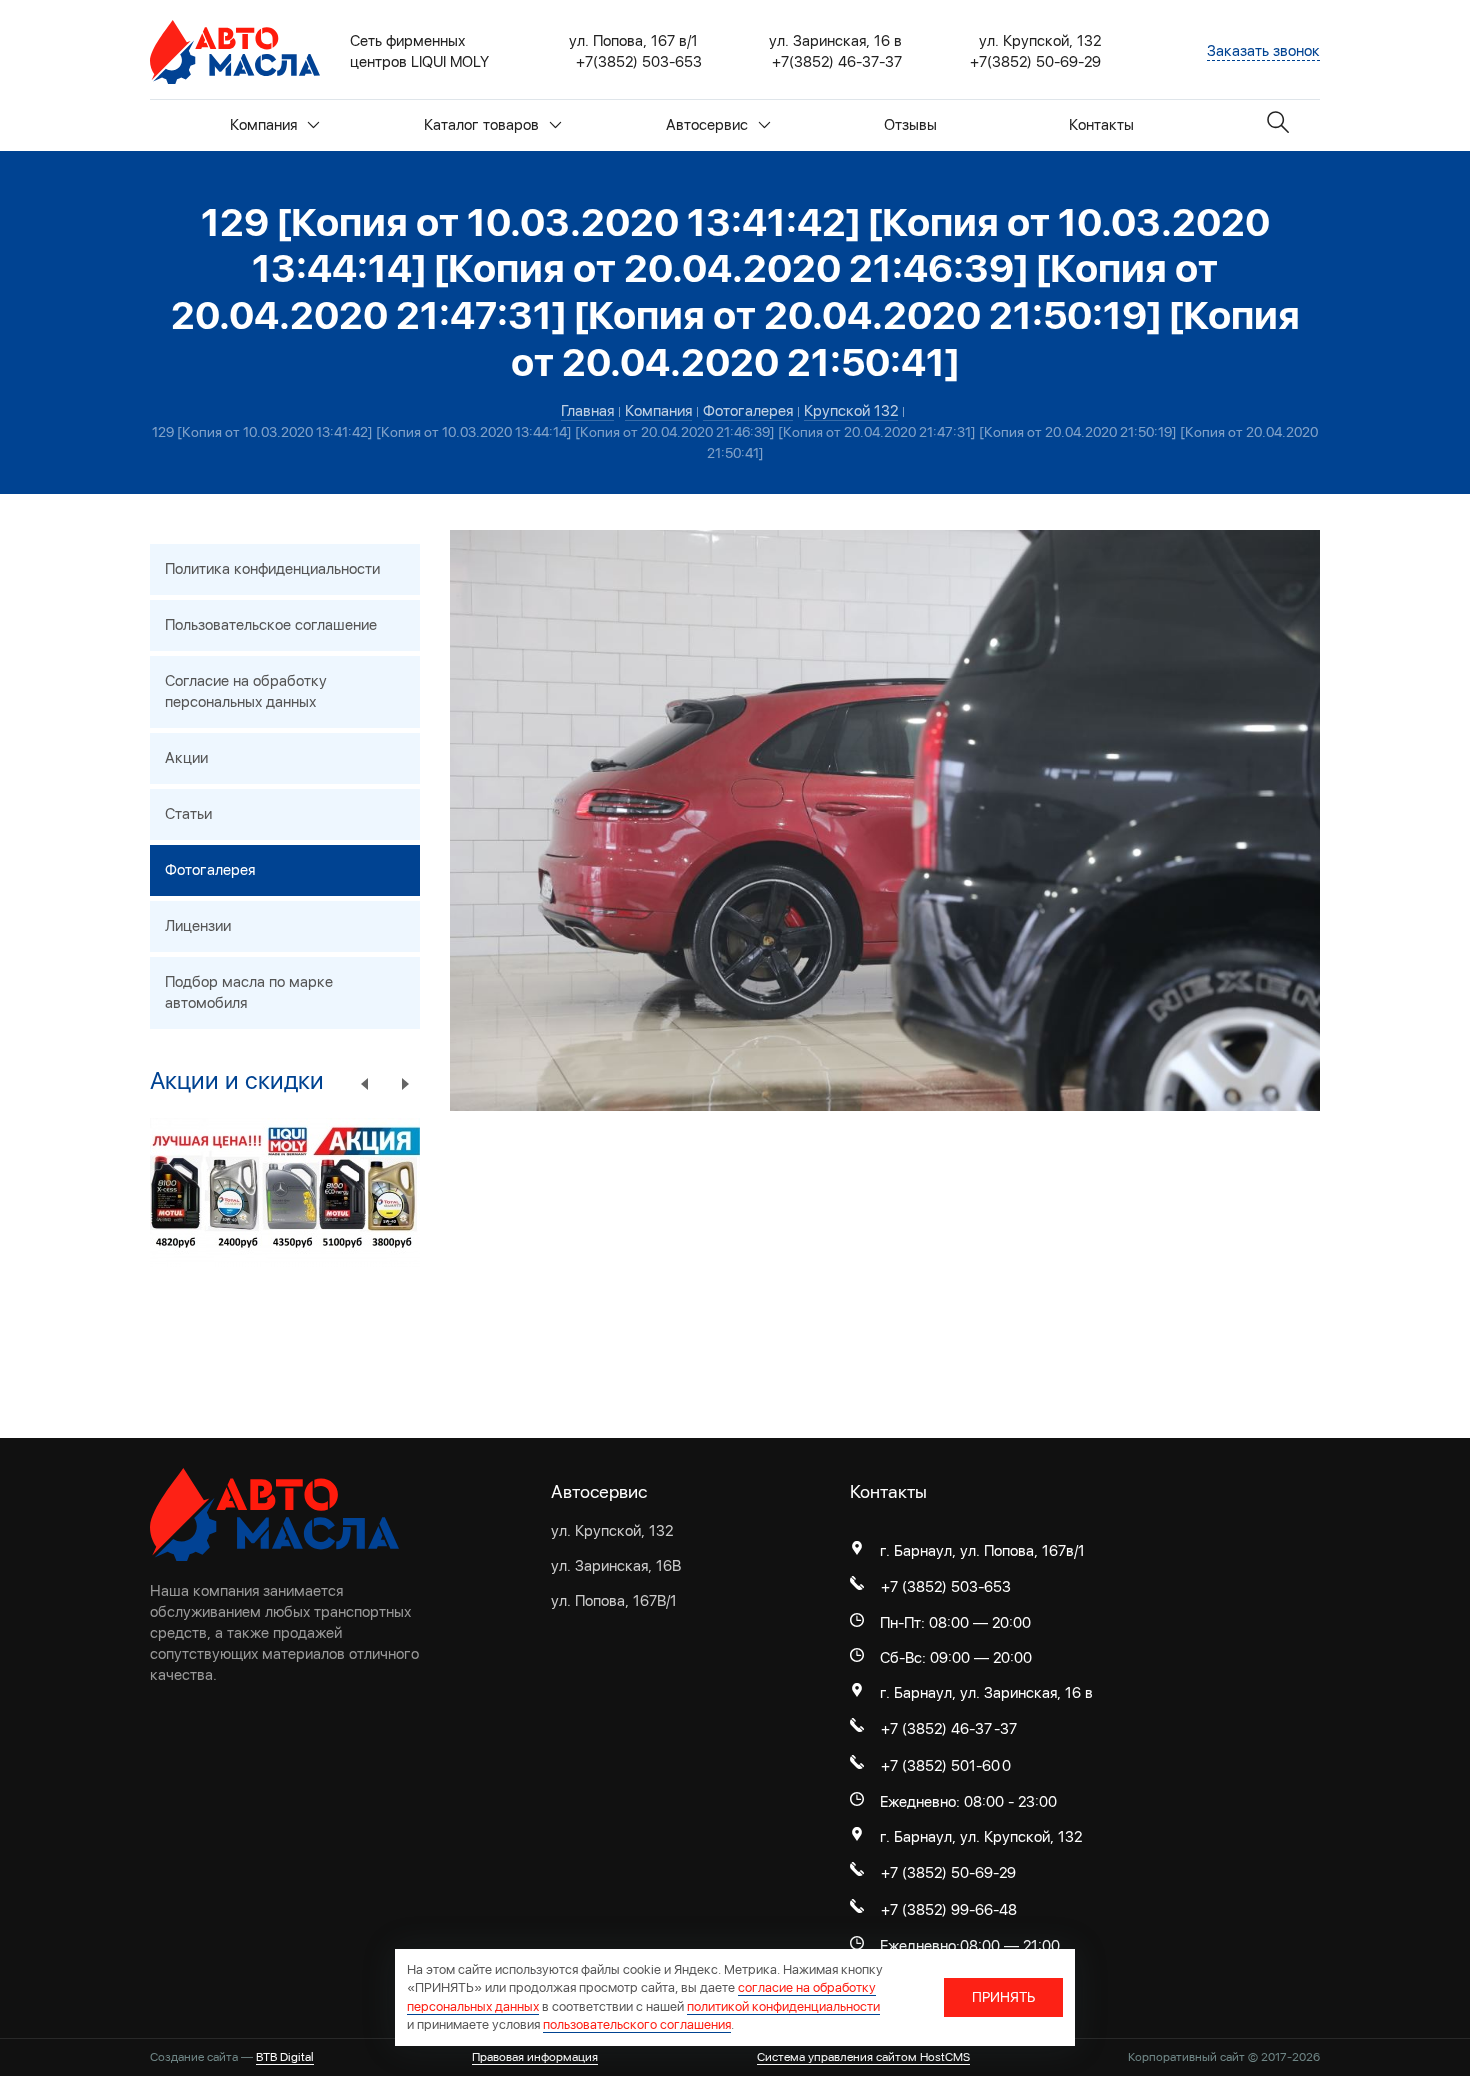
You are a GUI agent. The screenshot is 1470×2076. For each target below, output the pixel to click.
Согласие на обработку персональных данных (246, 691)
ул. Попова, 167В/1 (614, 1601)
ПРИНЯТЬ (1003, 1997)
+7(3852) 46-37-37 (837, 62)
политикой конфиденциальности (783, 2006)
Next (405, 1083)
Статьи (188, 814)
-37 (1005, 1729)
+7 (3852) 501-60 (940, 1766)
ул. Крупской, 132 (612, 1531)
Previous (365, 1083)
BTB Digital (285, 2057)
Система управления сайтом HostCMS (863, 2057)
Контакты (1101, 125)
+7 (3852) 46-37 (936, 1729)
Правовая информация (535, 2057)
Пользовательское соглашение (271, 625)
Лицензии (198, 926)
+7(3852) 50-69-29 (1035, 62)
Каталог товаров (481, 125)
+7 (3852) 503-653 (946, 1587)
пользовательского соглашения (637, 2024)
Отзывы (910, 125)
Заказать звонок (1263, 51)
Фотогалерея (210, 870)
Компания (263, 125)
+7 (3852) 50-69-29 (948, 1873)
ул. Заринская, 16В (616, 1566)
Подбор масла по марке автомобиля (249, 992)
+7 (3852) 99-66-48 (949, 1910)
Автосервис (707, 125)
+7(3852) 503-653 (639, 62)
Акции (186, 758)
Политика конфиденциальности (272, 569)
